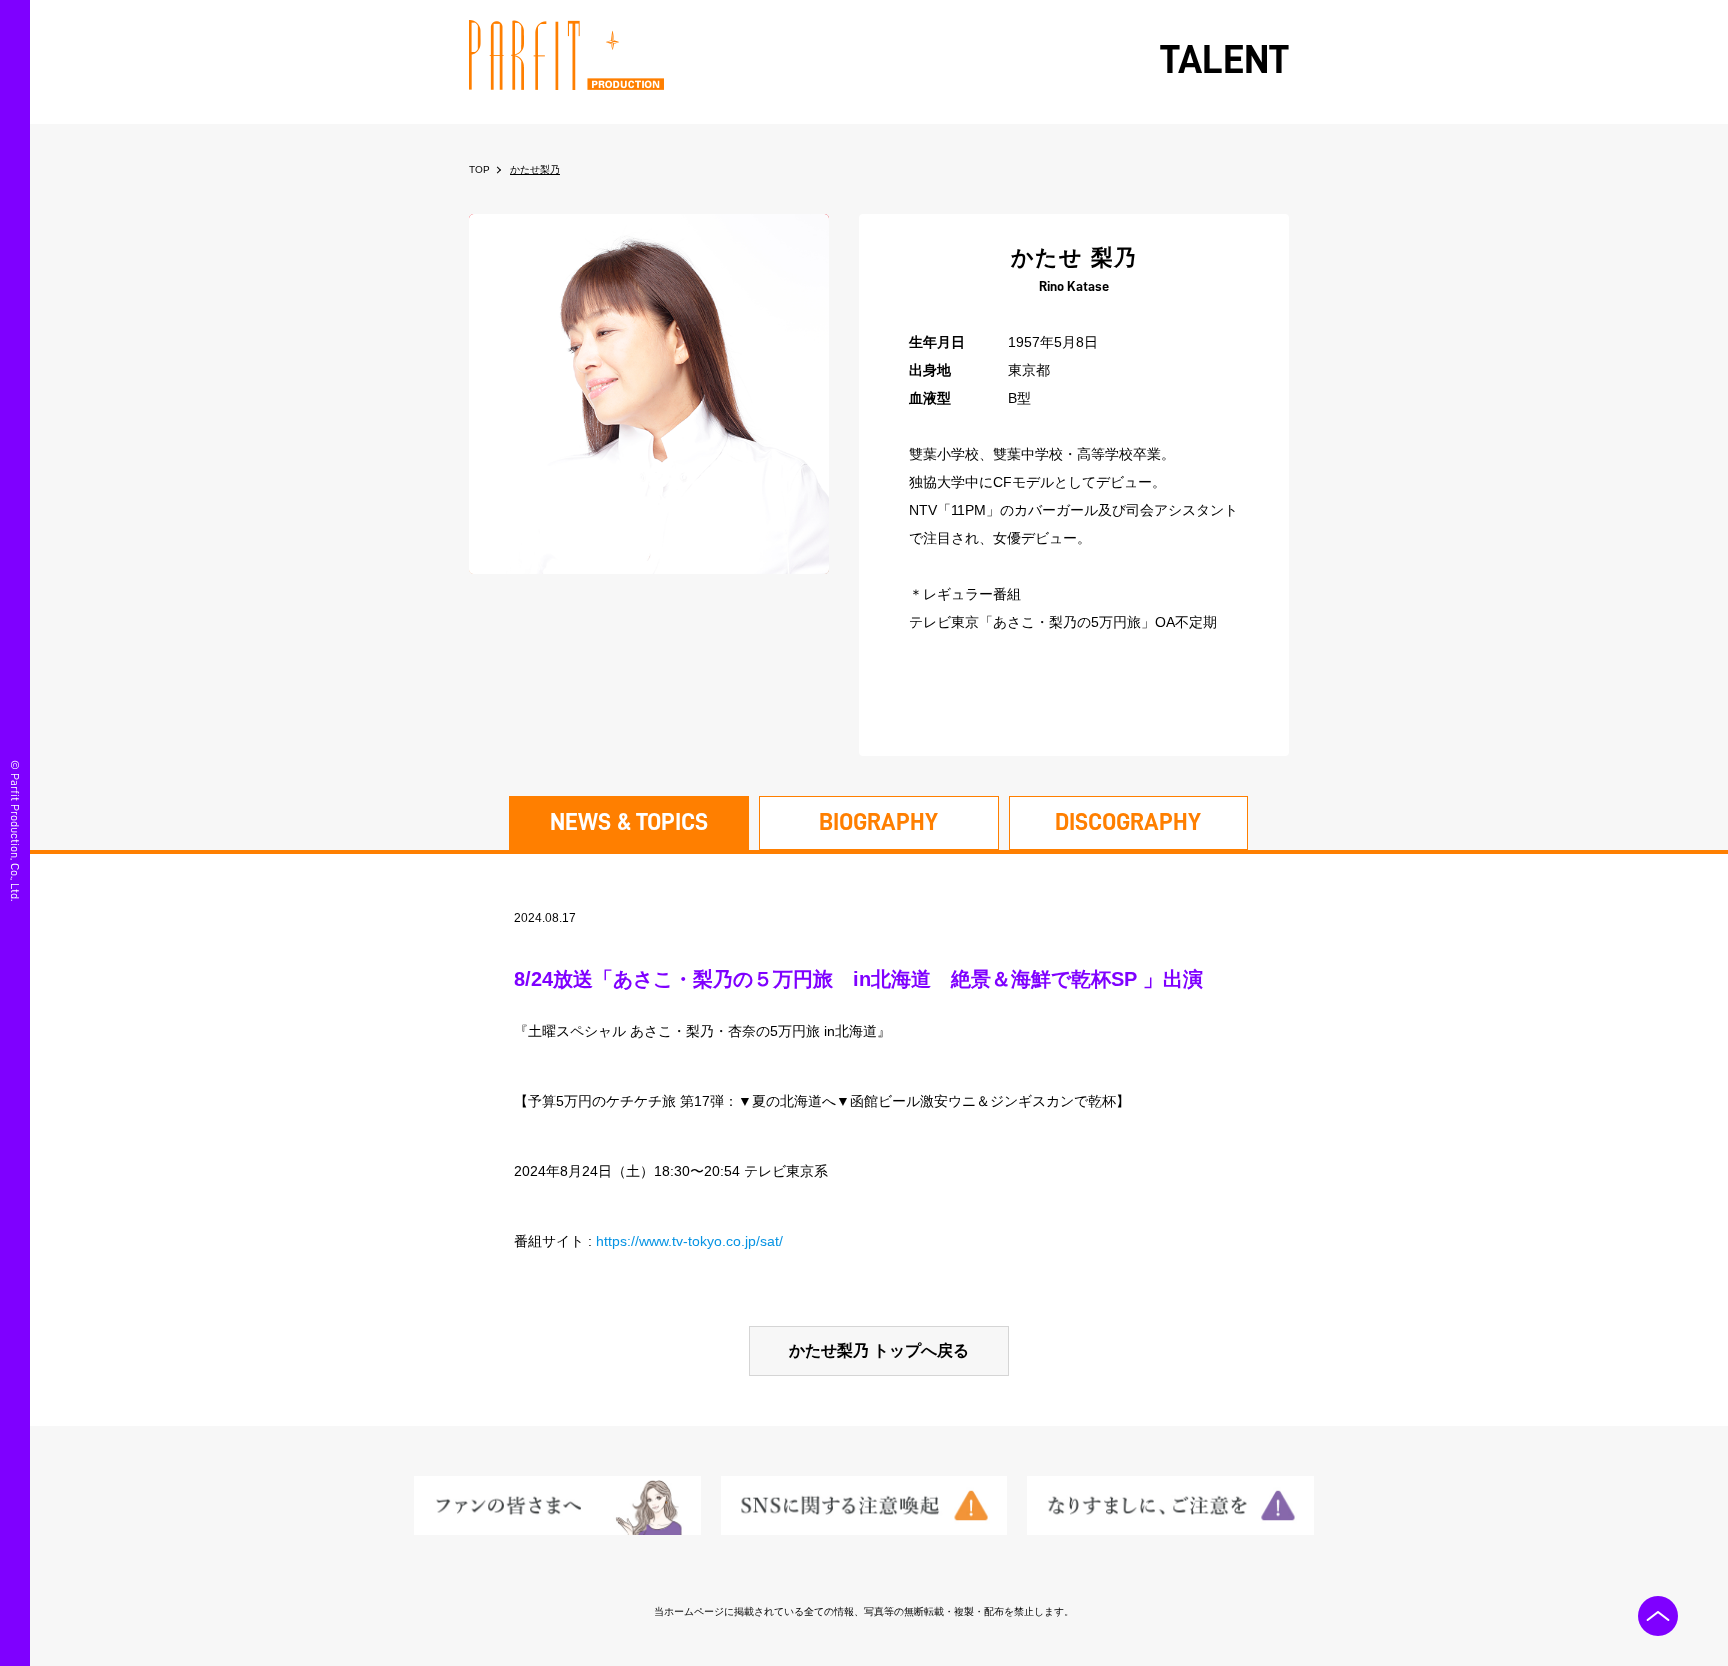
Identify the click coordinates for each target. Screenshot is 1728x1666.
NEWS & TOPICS (629, 822)
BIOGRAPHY (878, 822)
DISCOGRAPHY (1128, 822)
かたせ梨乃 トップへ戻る (879, 1350)
